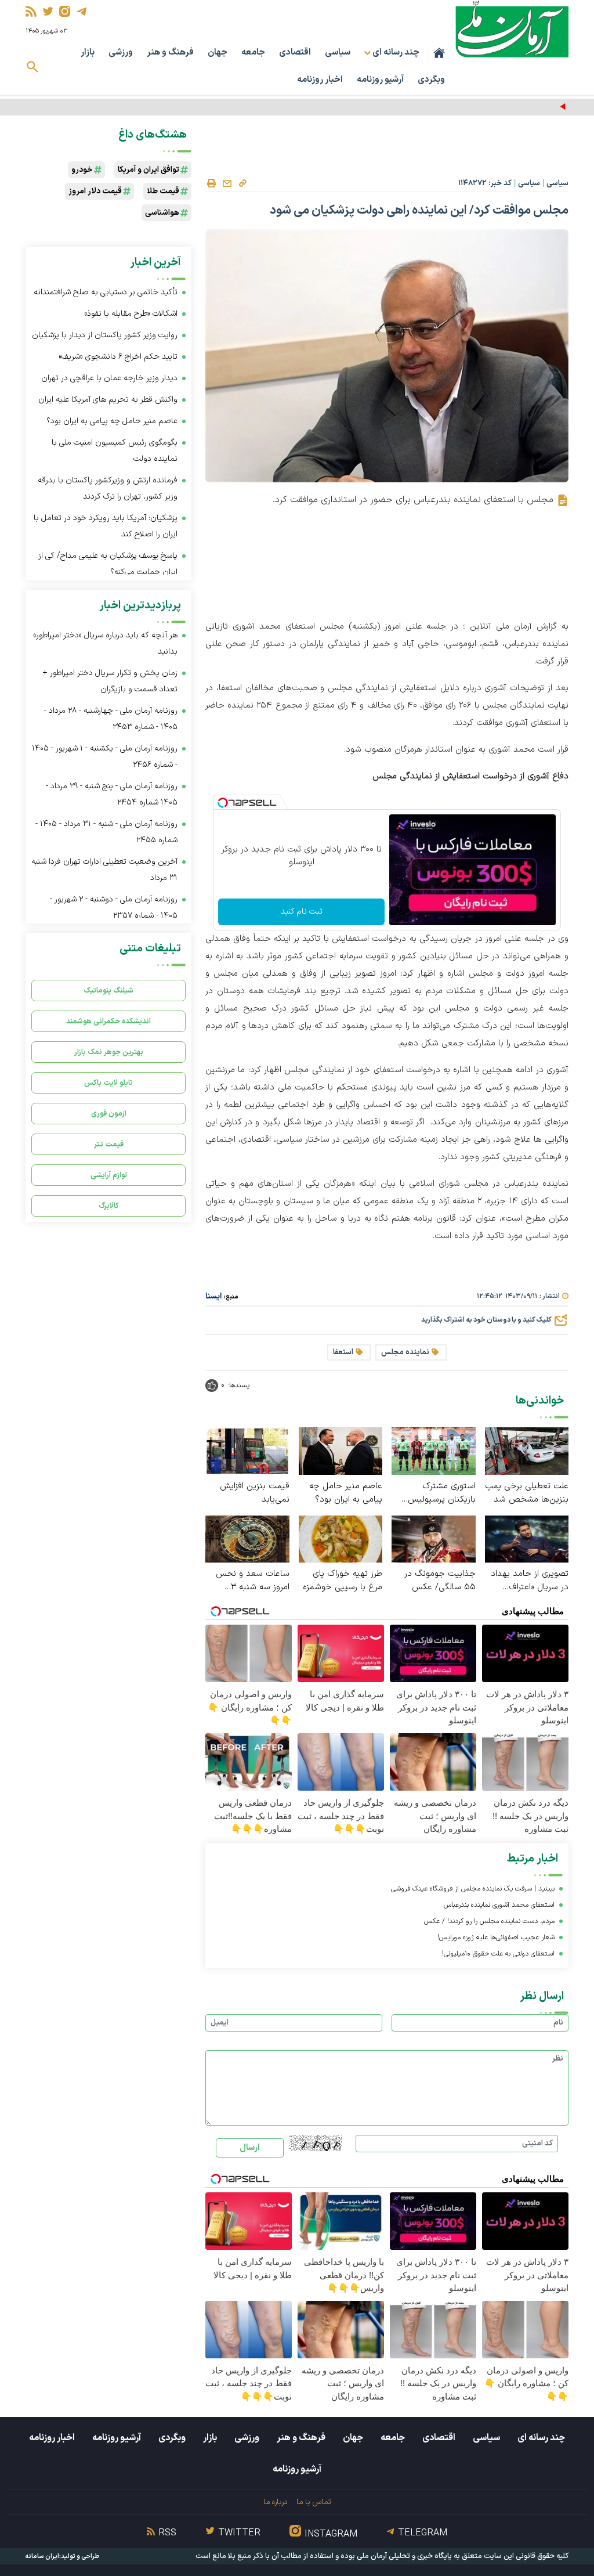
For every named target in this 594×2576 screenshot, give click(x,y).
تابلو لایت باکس (108, 1083)
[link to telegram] (82, 11)
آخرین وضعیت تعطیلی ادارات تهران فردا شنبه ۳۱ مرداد (104, 870)
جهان (218, 53)
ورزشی (121, 53)
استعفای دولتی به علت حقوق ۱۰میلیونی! (498, 1954)
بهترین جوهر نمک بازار (109, 1052)
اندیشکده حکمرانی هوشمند (108, 1021)
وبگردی (431, 80)
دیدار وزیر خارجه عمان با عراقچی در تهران (109, 378)
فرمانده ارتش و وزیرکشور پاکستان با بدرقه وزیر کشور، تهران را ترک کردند (108, 488)
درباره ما (275, 2502)
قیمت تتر (109, 1144)
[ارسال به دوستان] (227, 183)
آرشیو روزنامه (380, 80)
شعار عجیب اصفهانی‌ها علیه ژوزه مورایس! (496, 1938)
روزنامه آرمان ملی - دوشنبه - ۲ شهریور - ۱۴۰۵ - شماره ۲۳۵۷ (114, 908)
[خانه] (439, 53)
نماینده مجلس (405, 1352)
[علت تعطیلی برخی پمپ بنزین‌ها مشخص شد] (527, 1450)
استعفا (343, 1352)
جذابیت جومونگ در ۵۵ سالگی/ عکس (440, 1581)
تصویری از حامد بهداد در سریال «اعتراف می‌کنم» (530, 1581)
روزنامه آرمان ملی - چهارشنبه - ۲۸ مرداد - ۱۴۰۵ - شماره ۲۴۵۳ (111, 719)
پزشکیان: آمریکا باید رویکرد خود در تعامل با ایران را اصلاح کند (106, 526)
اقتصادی (295, 53)
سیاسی (338, 53)
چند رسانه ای (541, 2438)
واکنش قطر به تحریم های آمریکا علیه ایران (108, 400)
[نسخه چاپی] (211, 183)
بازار (88, 53)
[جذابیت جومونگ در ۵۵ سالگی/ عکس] (434, 1538)
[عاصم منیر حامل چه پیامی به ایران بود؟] (341, 1450)
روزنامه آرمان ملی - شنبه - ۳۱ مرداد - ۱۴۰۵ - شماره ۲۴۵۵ (106, 832)
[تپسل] (223, 803)
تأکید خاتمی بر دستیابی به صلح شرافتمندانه (106, 292)
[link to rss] (31, 11)
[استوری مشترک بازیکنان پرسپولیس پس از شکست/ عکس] (434, 1450)
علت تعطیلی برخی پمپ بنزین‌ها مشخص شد (527, 1493)
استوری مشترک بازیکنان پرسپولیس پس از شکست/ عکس (437, 1493)
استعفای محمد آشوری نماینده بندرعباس (499, 1905)
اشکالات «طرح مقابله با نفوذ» (131, 314)
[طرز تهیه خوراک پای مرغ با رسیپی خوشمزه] (341, 1538)
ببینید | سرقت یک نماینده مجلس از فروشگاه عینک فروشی (473, 1889)
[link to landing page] (512, 29)
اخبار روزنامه (320, 80)
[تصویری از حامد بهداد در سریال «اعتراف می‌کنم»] (527, 1538)
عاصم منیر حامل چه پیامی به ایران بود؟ (346, 1493)
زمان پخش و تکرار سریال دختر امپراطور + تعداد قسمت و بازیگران (110, 681)
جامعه (253, 53)
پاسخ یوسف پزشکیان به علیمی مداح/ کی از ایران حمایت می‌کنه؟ (108, 564)
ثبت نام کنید (302, 912)
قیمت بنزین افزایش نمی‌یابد (255, 1493)
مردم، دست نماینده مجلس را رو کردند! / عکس (489, 1921)
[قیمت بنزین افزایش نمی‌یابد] (247, 1450)
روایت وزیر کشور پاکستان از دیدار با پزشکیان (493, 107)
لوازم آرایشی (109, 1175)
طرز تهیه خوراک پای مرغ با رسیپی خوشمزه (343, 1581)
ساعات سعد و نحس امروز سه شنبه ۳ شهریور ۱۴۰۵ (253, 1581)
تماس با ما (314, 2502)
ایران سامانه (42, 2557)
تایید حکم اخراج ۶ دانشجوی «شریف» (118, 357)
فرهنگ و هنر (170, 53)
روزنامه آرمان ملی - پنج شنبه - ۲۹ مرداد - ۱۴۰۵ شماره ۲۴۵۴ (112, 794)
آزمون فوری (109, 1114)
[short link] (242, 183)
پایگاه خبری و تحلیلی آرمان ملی (404, 2556)
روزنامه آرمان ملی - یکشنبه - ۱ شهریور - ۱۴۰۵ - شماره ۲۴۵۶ (105, 757)
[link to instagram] (65, 11)
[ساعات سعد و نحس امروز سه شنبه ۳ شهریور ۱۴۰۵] (247, 1538)
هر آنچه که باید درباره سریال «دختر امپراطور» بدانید (105, 643)
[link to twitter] (48, 11)
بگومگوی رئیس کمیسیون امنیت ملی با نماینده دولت (115, 451)
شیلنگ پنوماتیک (108, 991)
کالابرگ (109, 1206)
